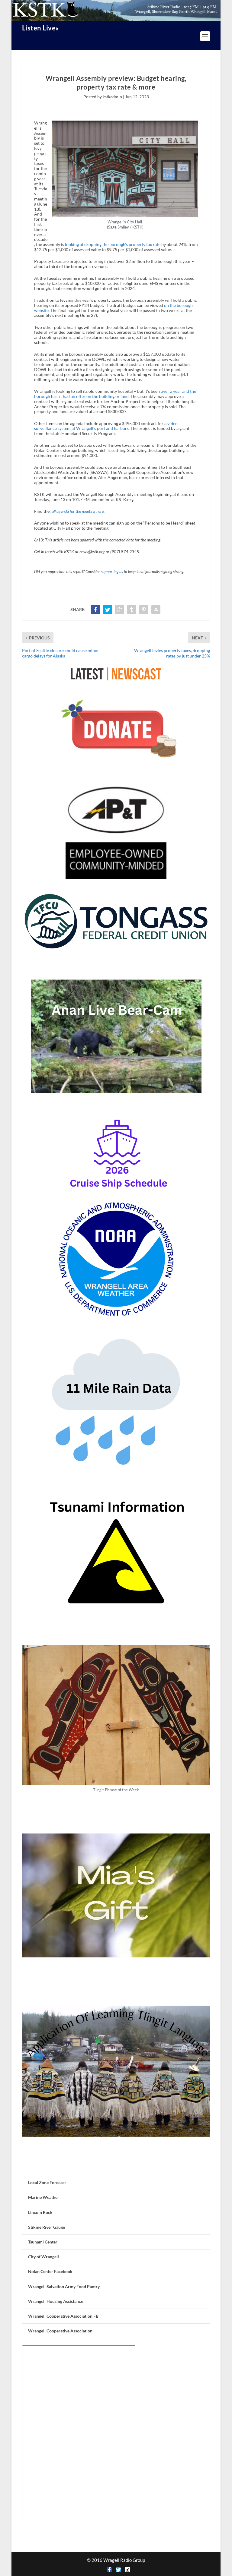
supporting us (112, 572)
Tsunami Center (43, 2242)
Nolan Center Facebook (50, 2271)
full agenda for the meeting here (77, 511)
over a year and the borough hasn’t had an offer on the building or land (115, 394)
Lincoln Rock (40, 2212)
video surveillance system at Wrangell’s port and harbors (106, 426)
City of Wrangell (43, 2257)
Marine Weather (44, 2197)
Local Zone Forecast (47, 2182)
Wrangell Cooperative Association (60, 2331)
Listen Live (39, 28)
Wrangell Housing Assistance (56, 2301)
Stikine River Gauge (47, 2227)
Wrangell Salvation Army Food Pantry (64, 2286)
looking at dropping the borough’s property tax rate (113, 244)
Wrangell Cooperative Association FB (63, 2316)
